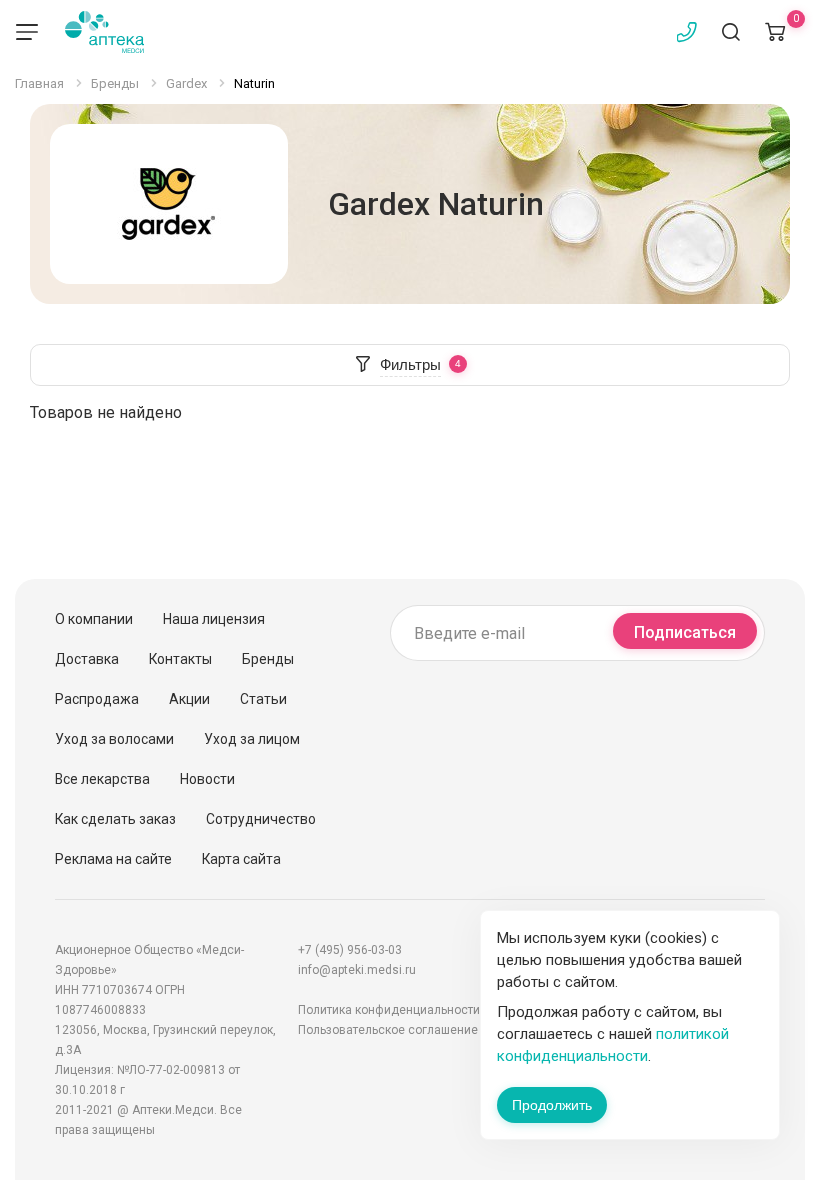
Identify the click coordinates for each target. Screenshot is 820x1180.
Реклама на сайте (113, 859)
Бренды (268, 659)
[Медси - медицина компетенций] (104, 32)
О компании (94, 619)
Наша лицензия (214, 619)
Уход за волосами (114, 739)
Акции (189, 699)
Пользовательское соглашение (388, 1030)
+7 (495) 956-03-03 (350, 950)
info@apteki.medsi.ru (357, 970)
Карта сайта (241, 859)
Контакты (180, 659)
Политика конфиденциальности (389, 1010)
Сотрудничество (261, 819)
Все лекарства (102, 779)
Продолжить (552, 1105)
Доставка (87, 659)
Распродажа (97, 699)
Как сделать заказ (115, 819)
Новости (207, 779)
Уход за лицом (252, 739)
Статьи (263, 699)
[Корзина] (775, 32)
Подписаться (685, 632)
